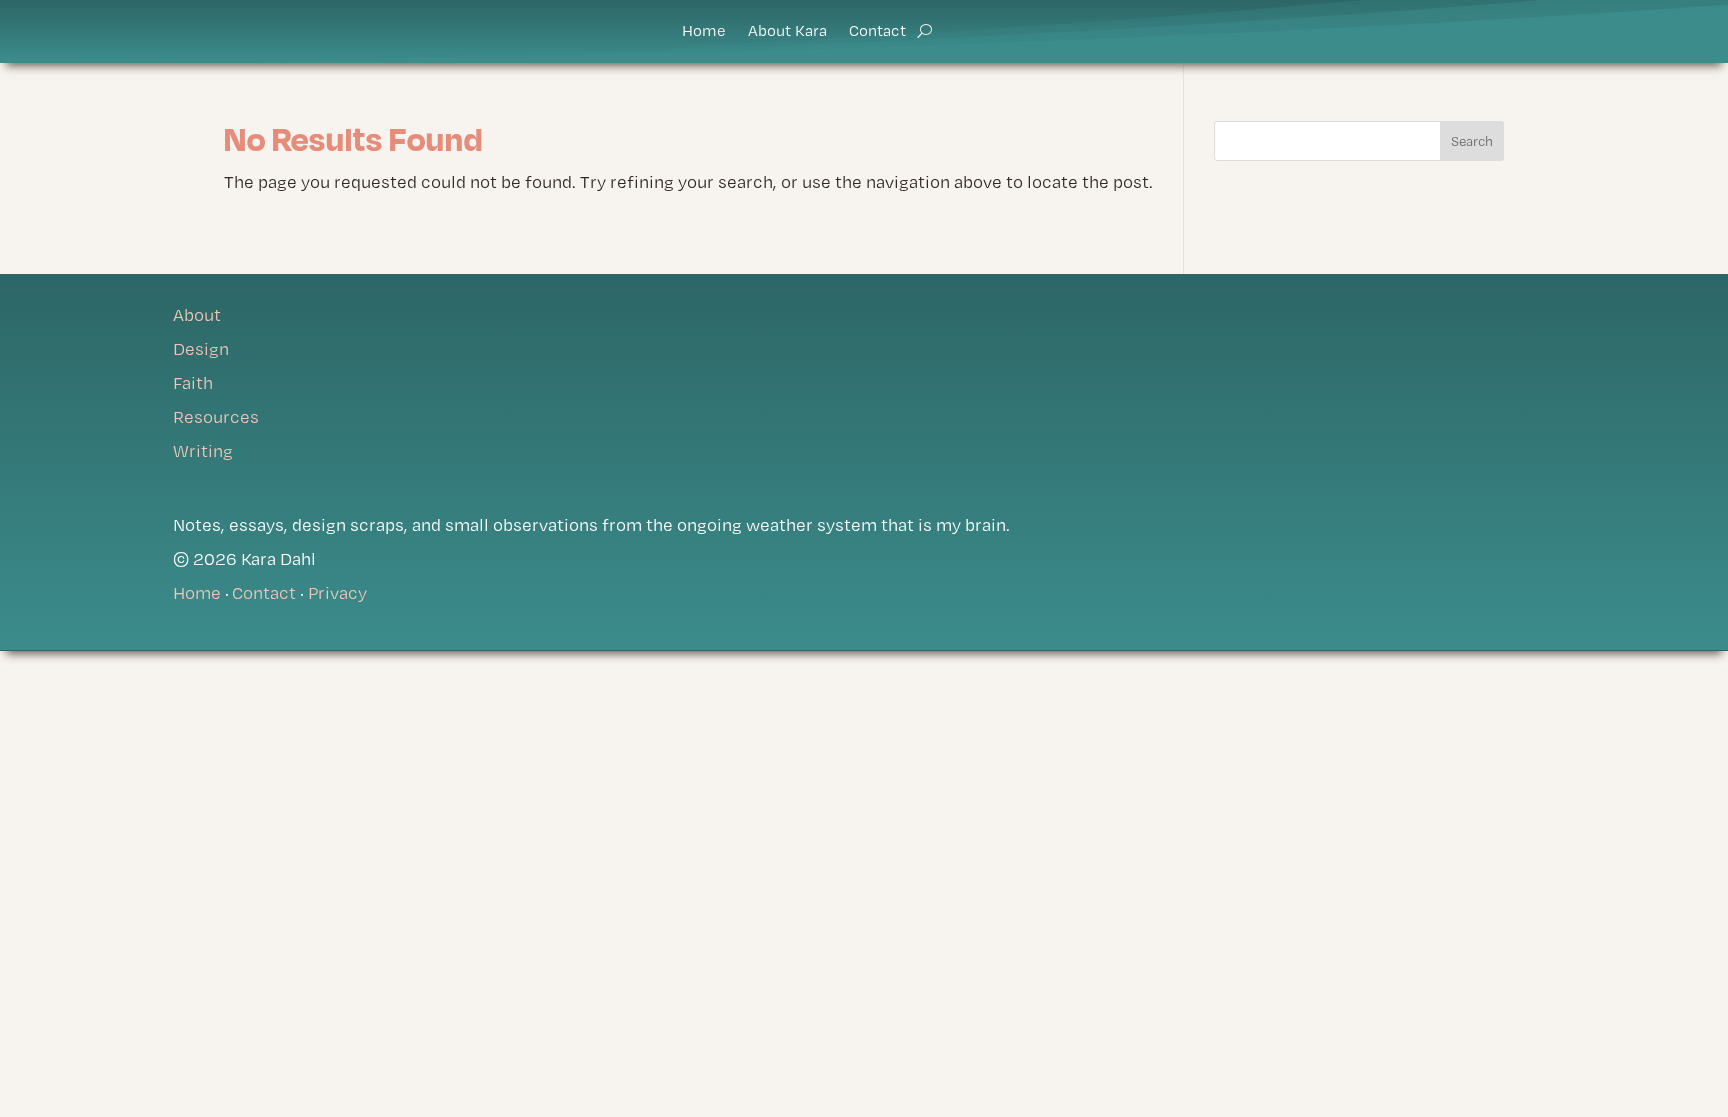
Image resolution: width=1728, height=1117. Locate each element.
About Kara (787, 32)
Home (704, 32)
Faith (193, 382)
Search (1472, 141)
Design (201, 348)
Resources (216, 416)
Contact (877, 32)
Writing (203, 450)
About (197, 314)
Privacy (337, 592)
